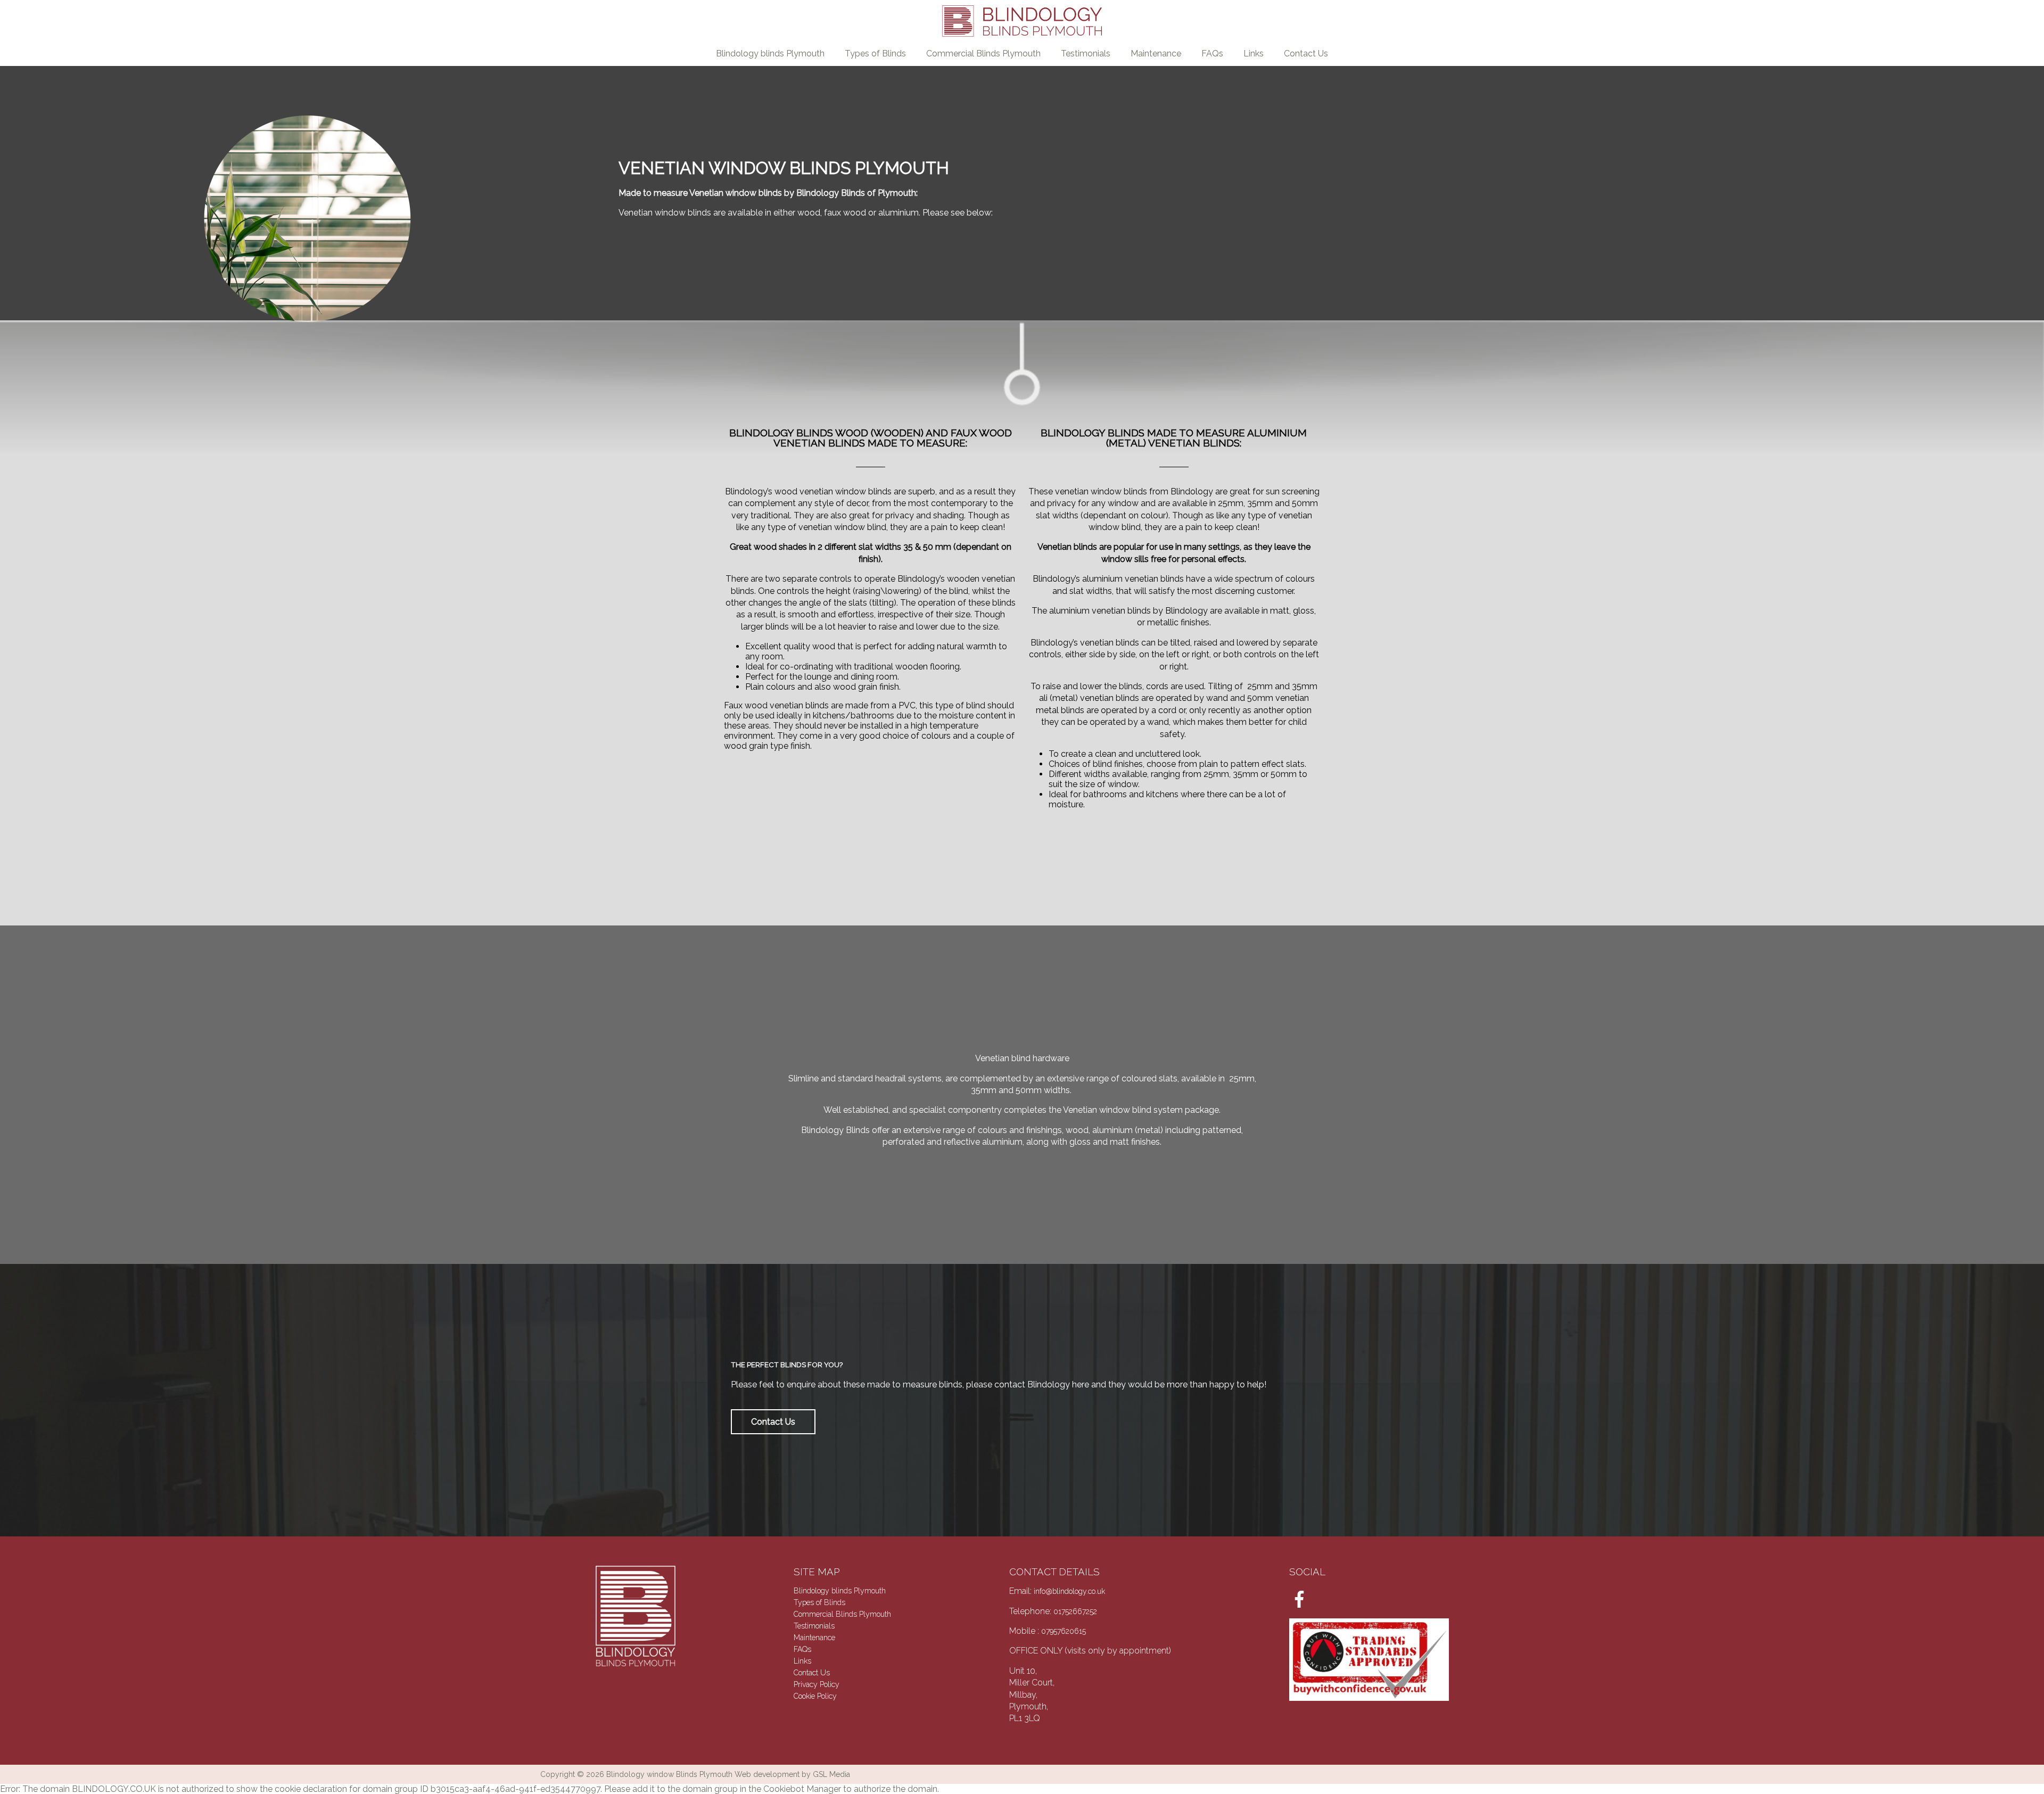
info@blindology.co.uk (1069, 1591)
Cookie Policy (815, 1696)
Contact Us (1306, 53)
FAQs (1212, 53)
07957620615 (1064, 1631)
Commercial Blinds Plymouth (983, 53)
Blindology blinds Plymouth (770, 53)
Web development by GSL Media (792, 1774)
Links (1254, 53)
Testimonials (1086, 53)
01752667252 (1075, 1611)
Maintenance (1156, 53)
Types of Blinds (875, 53)
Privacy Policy (817, 1684)
